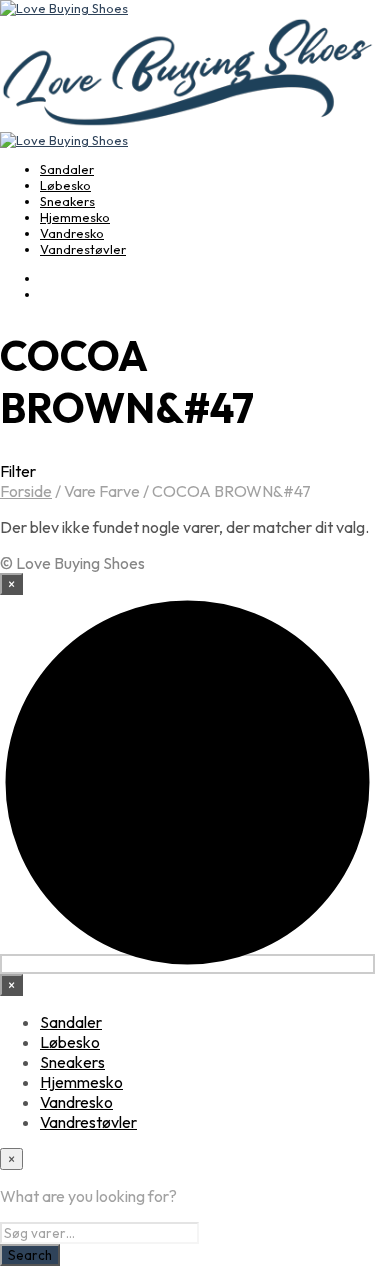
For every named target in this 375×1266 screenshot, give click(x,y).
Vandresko (72, 233)
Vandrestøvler (83, 249)
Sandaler (67, 169)
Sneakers (67, 201)
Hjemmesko (75, 217)
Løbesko (65, 185)
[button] (187, 471)
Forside (26, 491)
